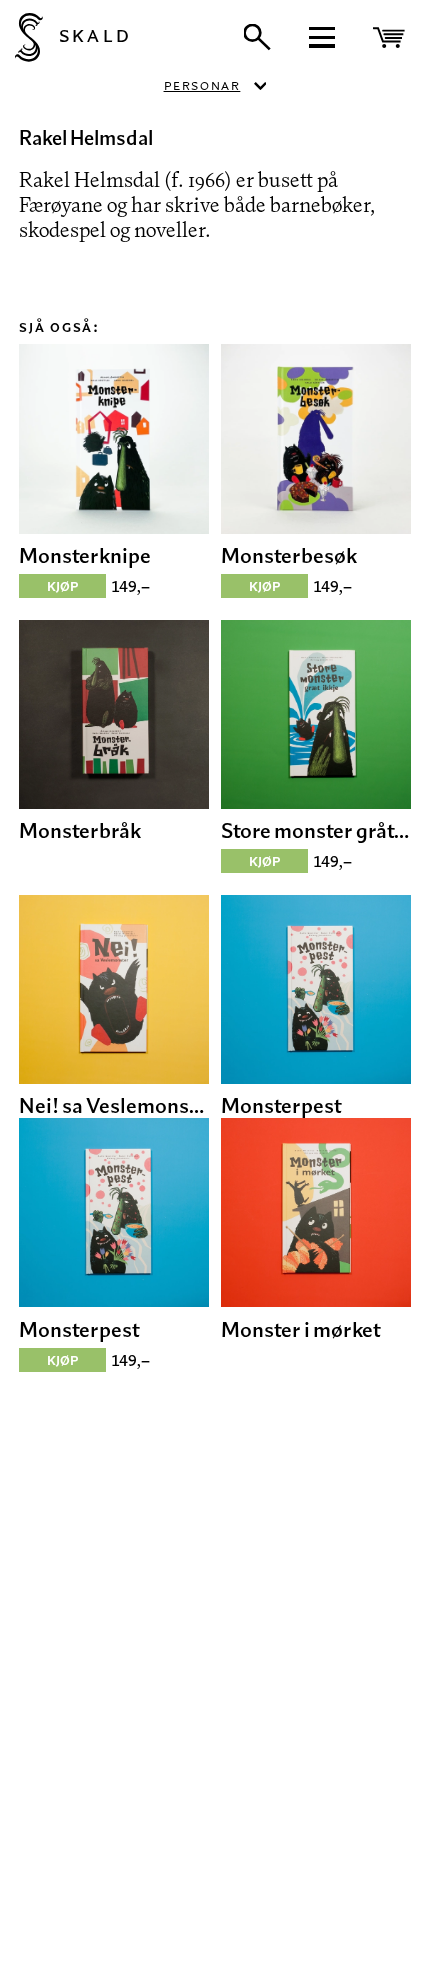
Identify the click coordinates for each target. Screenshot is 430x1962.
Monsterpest (281, 1105)
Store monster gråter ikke (315, 830)
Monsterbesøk (289, 555)
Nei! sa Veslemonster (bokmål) (113, 1105)
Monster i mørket (301, 1329)
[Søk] (257, 37)
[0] (391, 37)
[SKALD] (21, 37)
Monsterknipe (85, 555)
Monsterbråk (80, 830)
